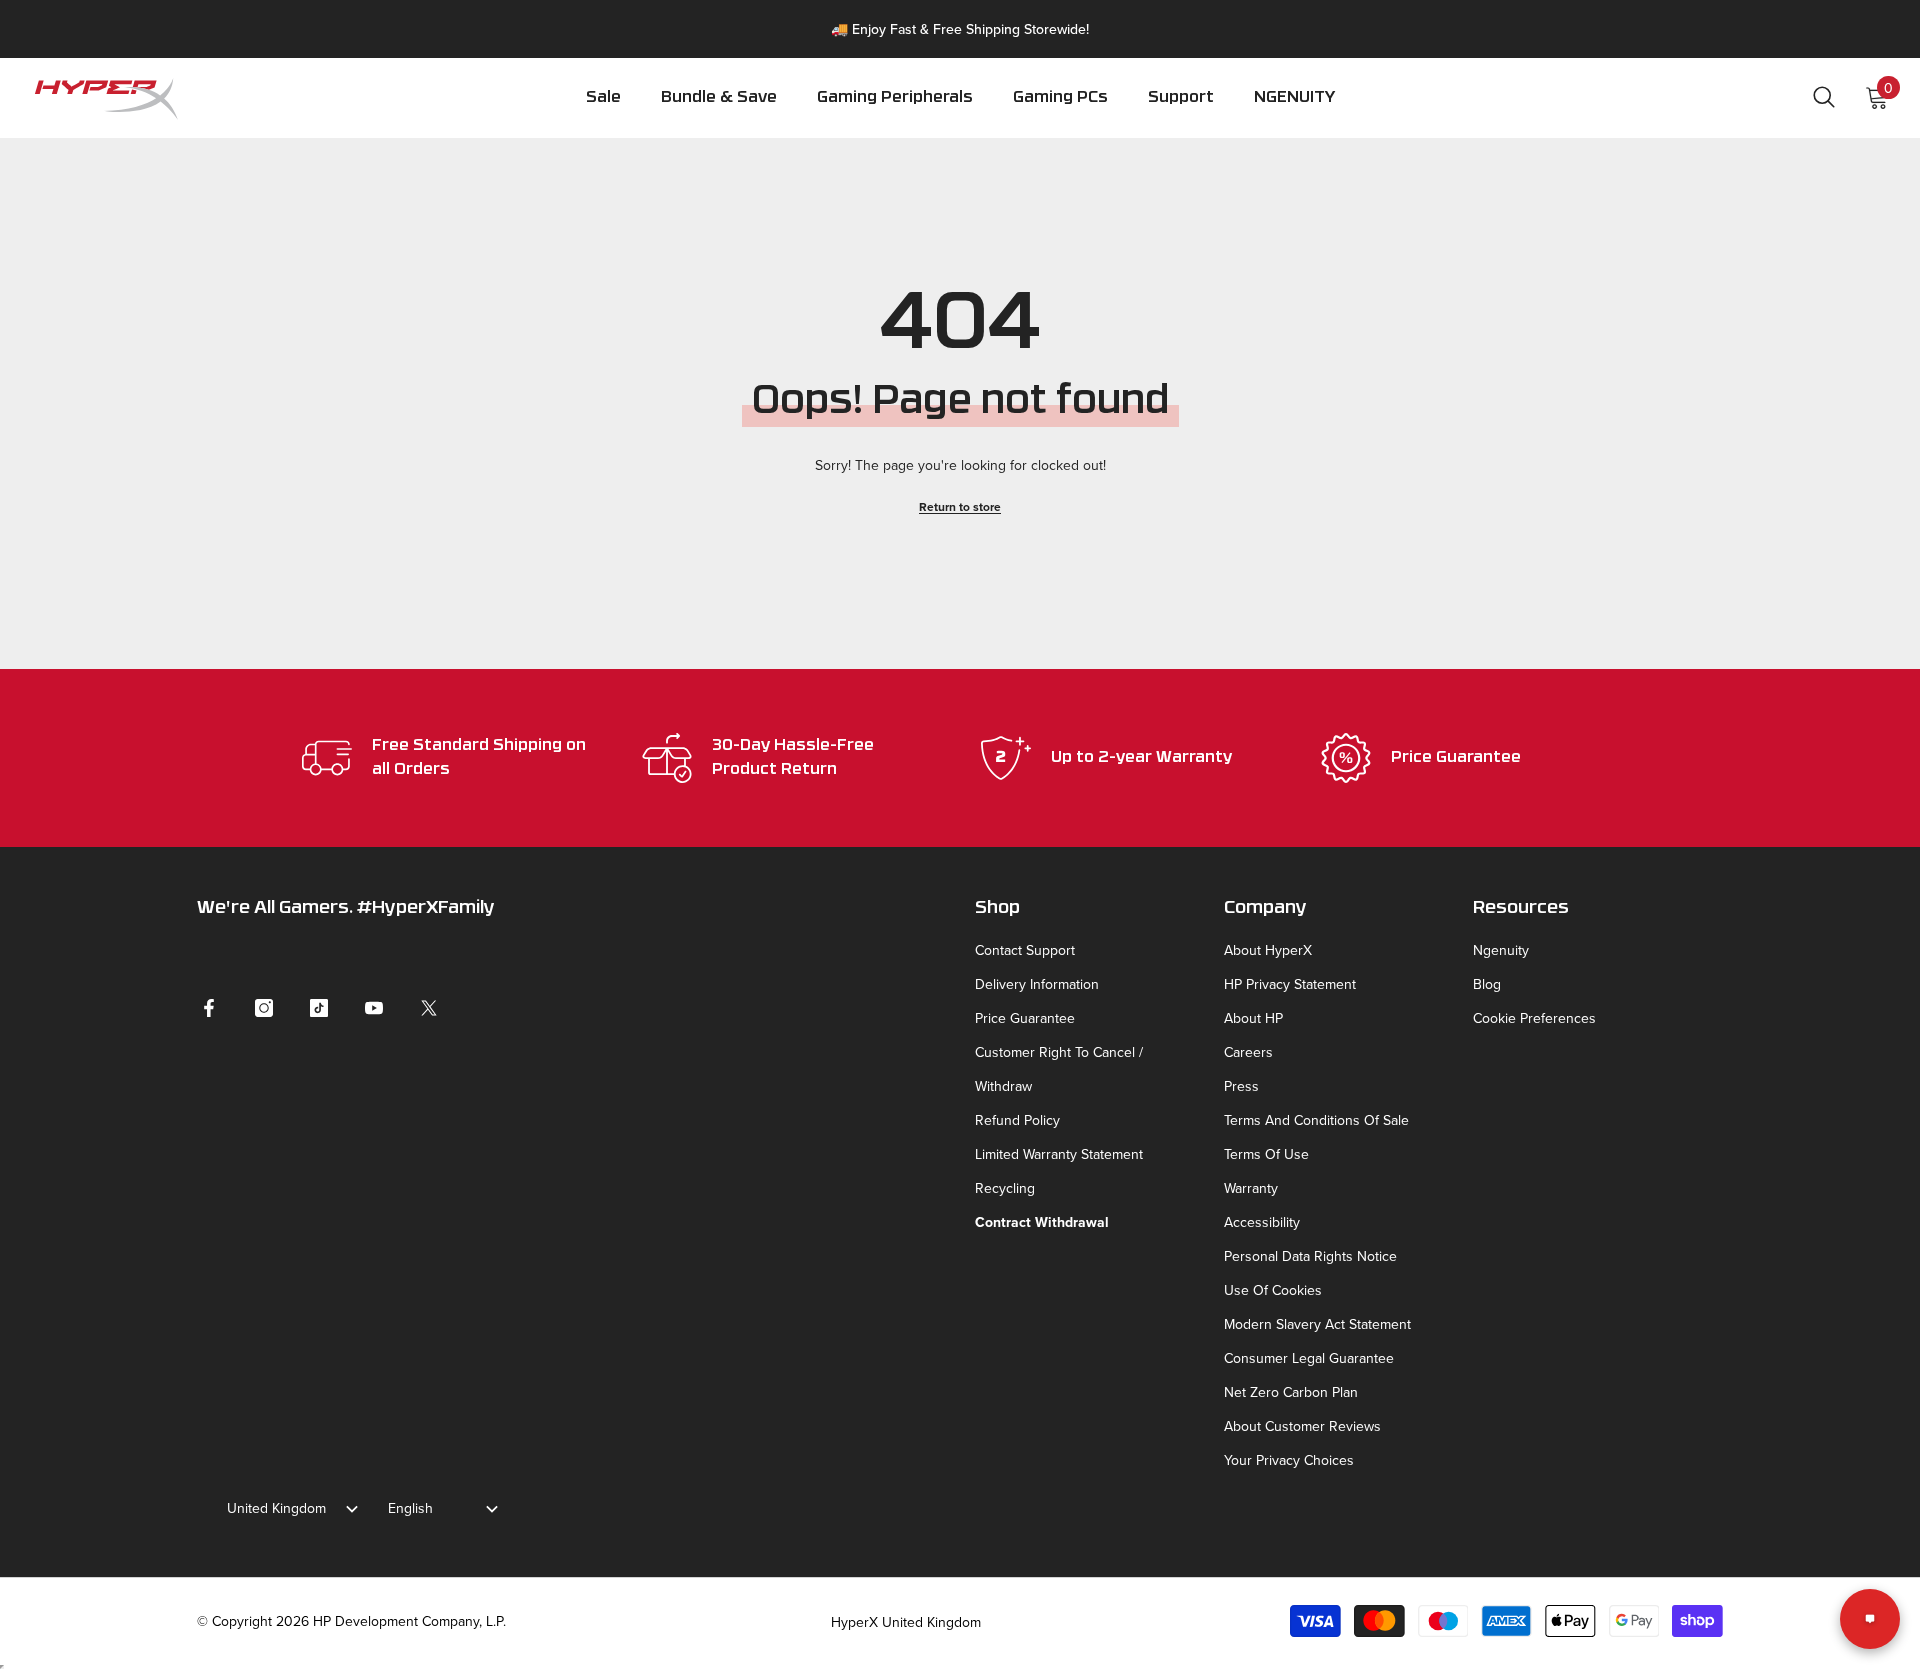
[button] (895, 111)
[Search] (1824, 96)
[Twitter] (429, 1008)
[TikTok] (319, 1008)
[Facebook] (209, 1008)
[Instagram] (264, 1008)
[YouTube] (374, 1008)
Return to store (960, 506)
